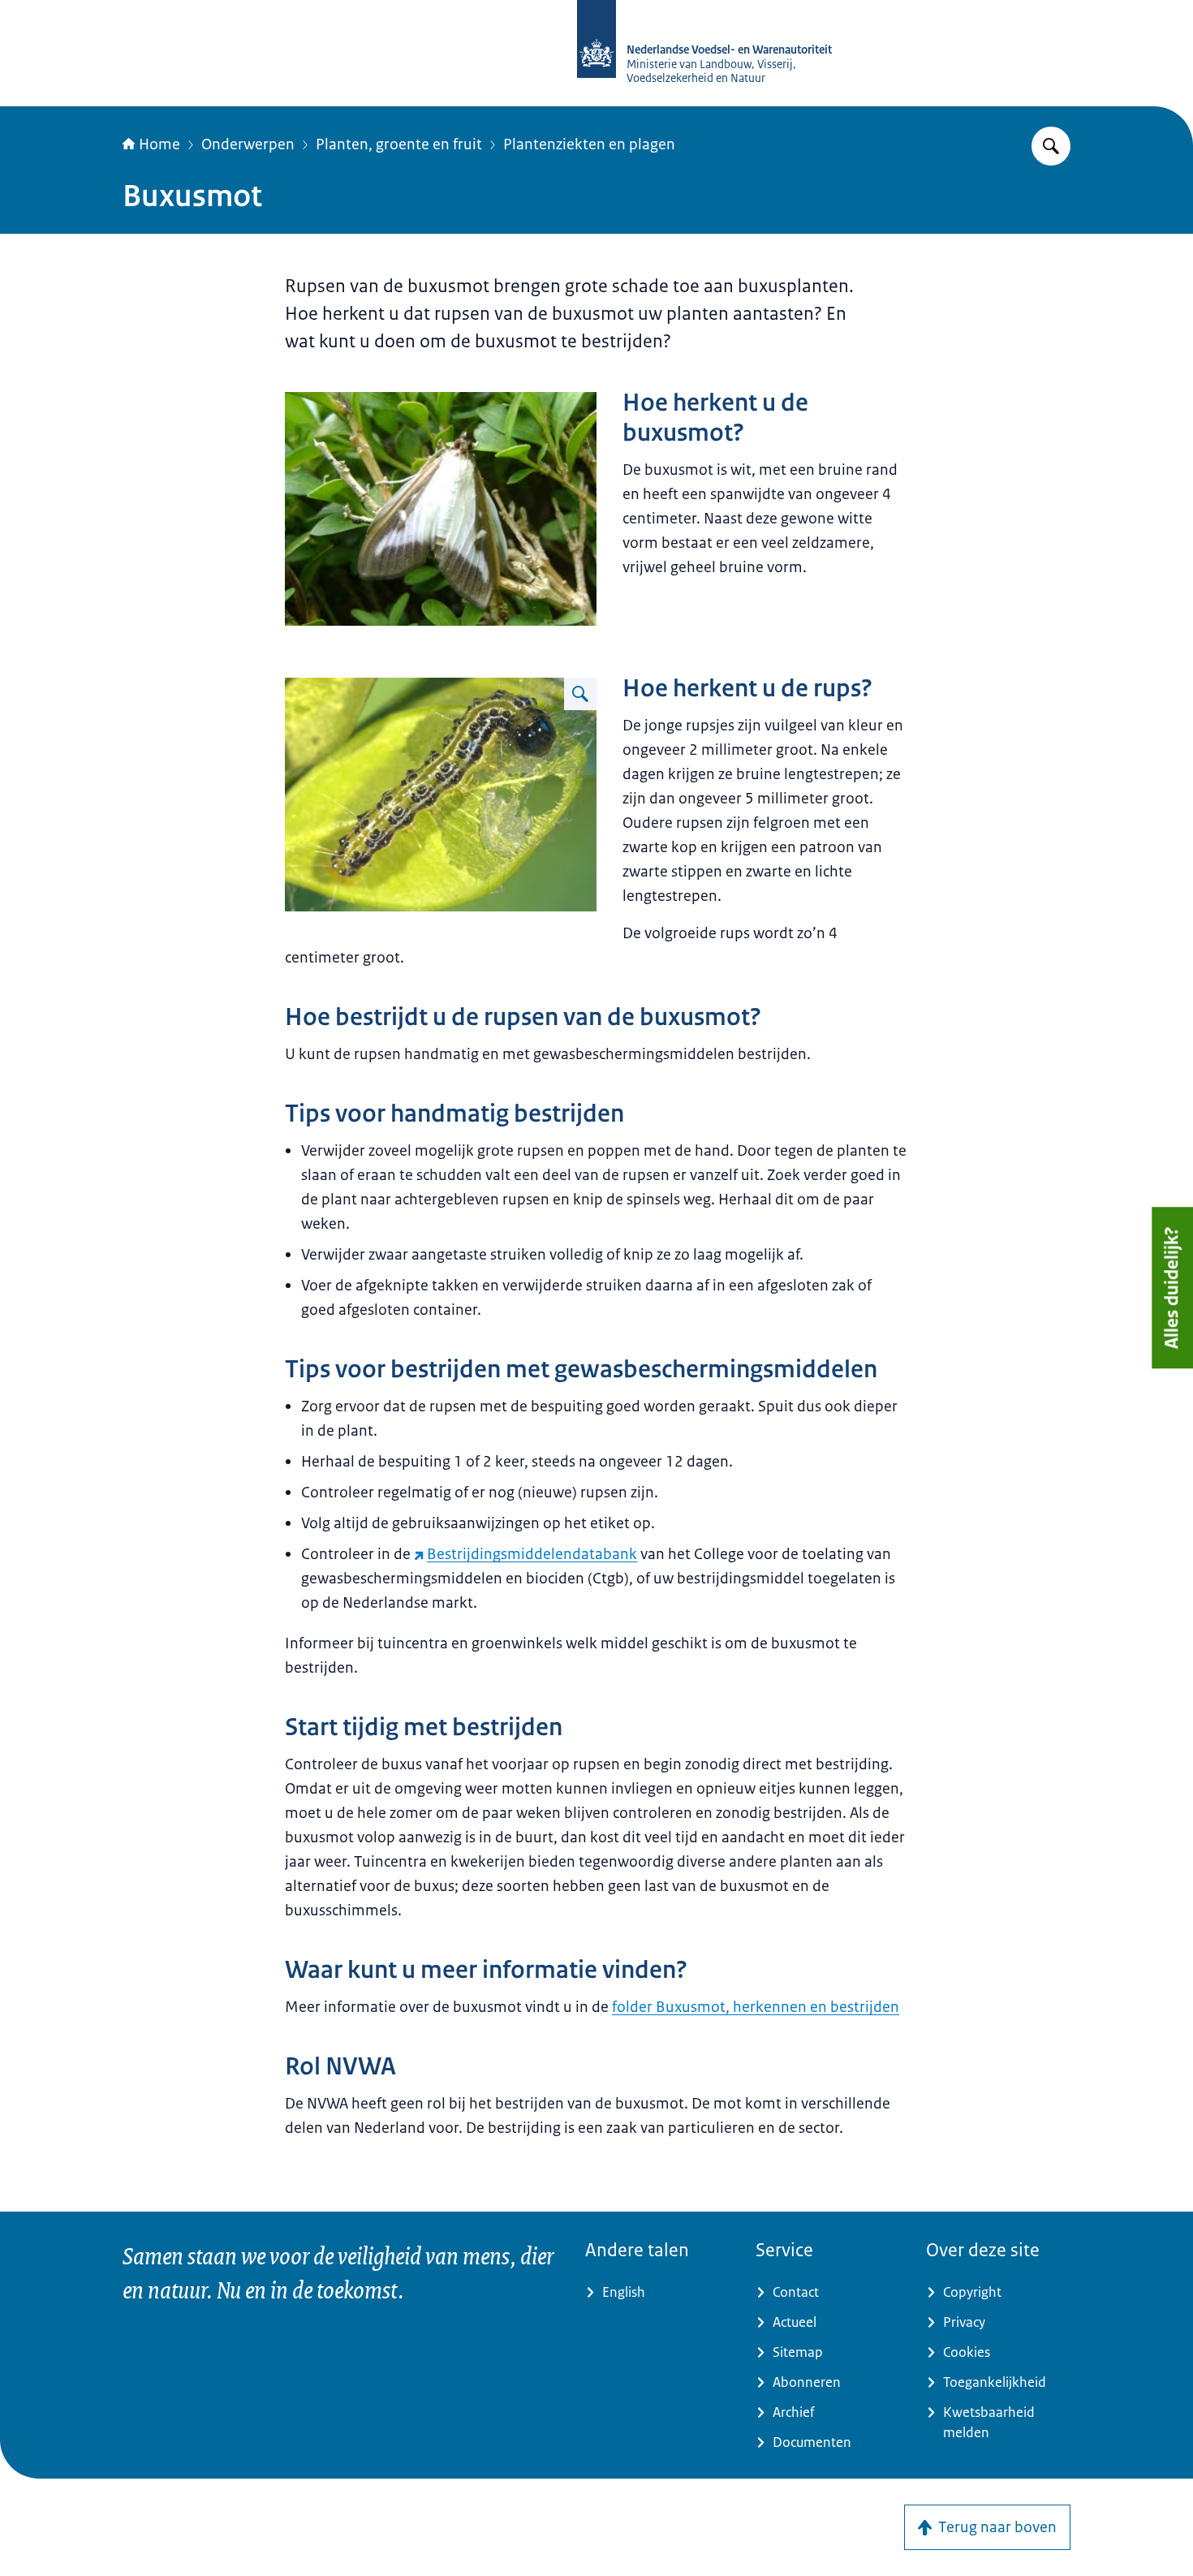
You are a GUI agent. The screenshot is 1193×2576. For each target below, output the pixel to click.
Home (159, 144)
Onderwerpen (248, 144)
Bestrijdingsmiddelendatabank (532, 1554)
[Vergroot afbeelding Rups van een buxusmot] (580, 694)
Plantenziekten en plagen (589, 144)
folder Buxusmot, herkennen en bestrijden (756, 2007)
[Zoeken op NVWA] (1051, 146)
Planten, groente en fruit (399, 144)
